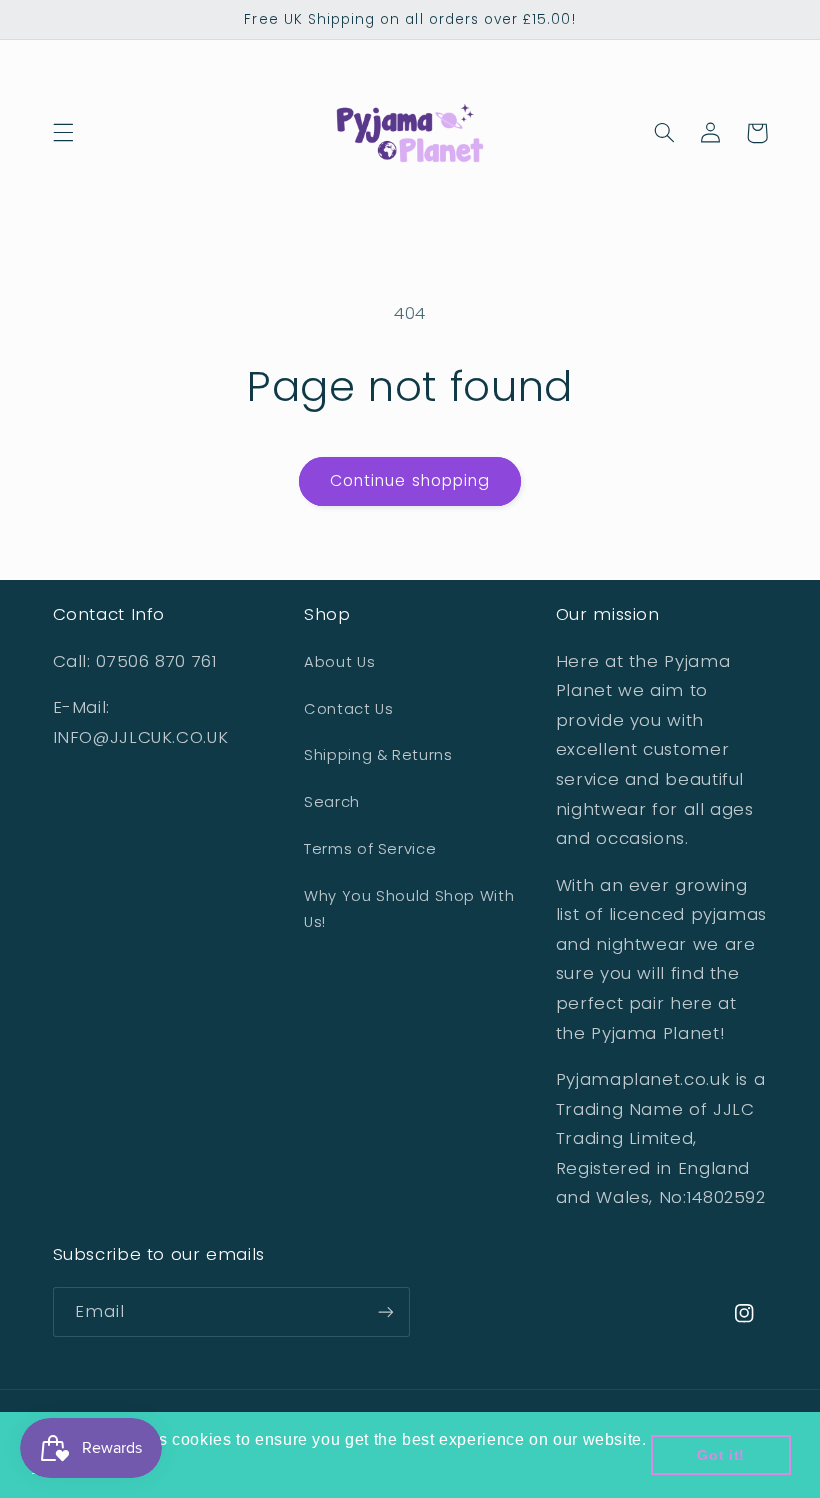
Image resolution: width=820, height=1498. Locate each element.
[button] (63, 133)
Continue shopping (410, 480)
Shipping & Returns (378, 755)
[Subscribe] (386, 1311)
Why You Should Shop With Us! (409, 909)
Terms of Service (370, 849)
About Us (339, 662)
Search (332, 802)
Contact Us (348, 709)
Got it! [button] (720, 1455)
